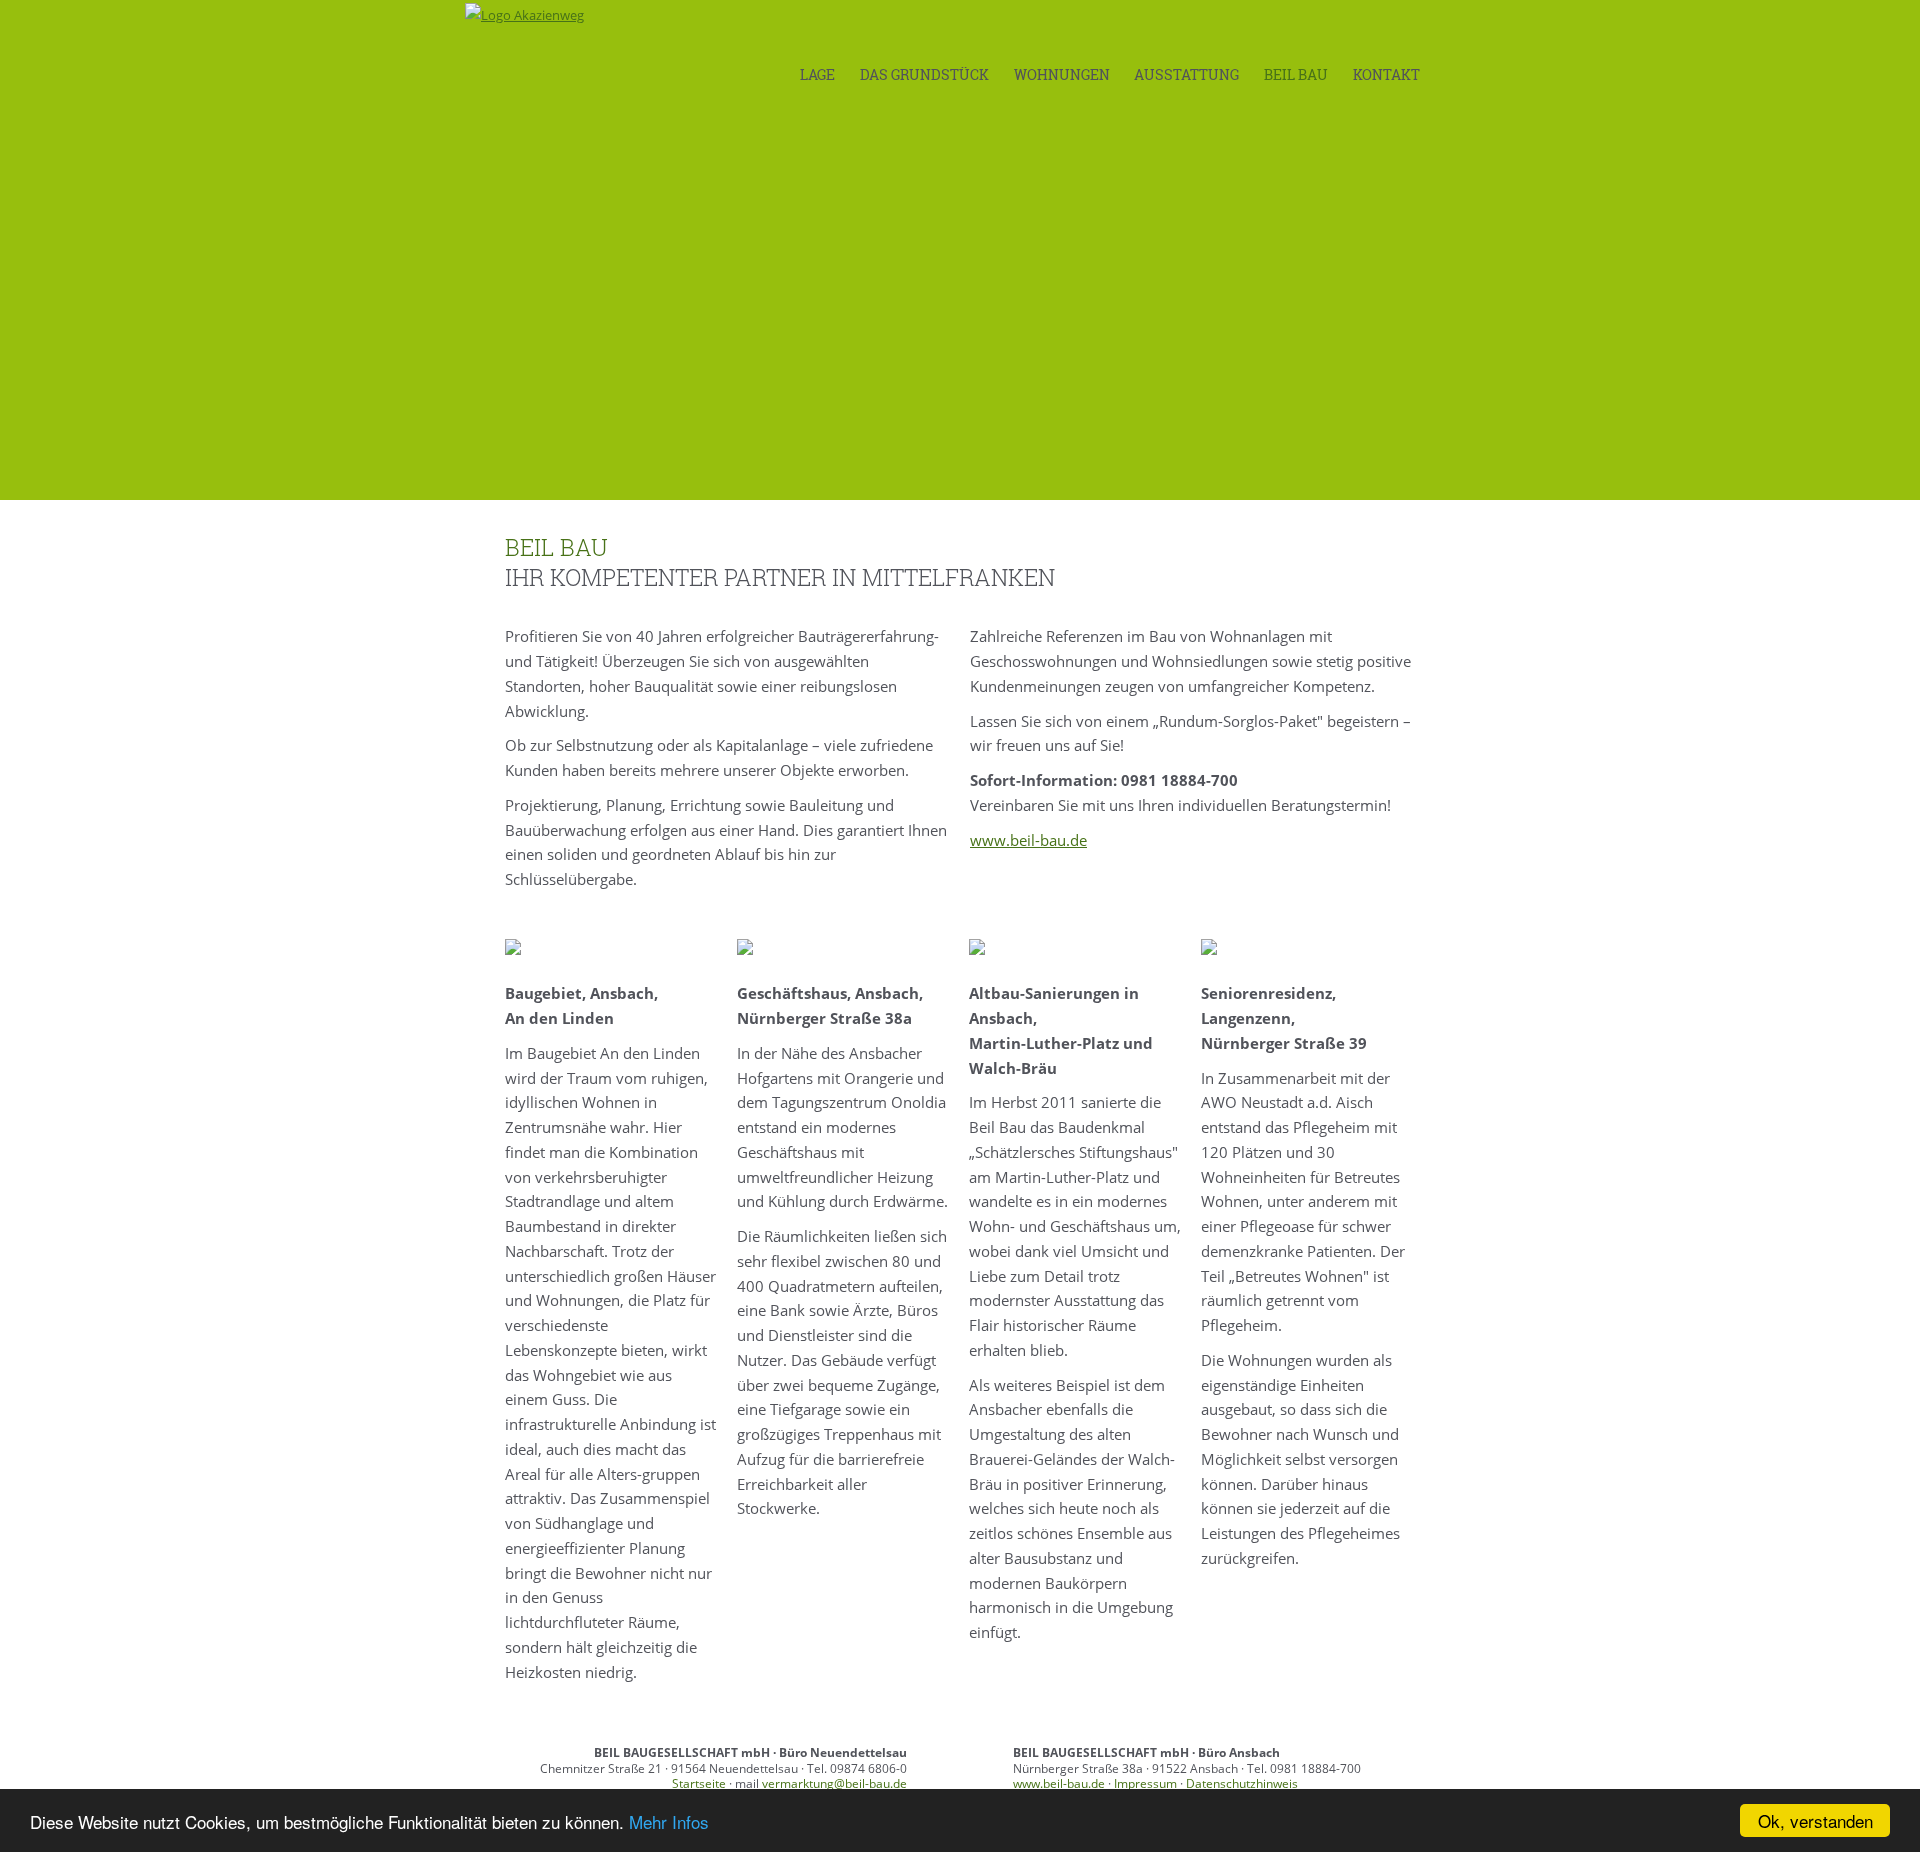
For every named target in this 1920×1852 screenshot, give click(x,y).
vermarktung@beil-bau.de (834, 1783)
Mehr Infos (669, 1821)
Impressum (1145, 1783)
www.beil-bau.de (1028, 840)
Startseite (699, 1783)
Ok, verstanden (1815, 1820)
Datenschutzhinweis (1242, 1783)
